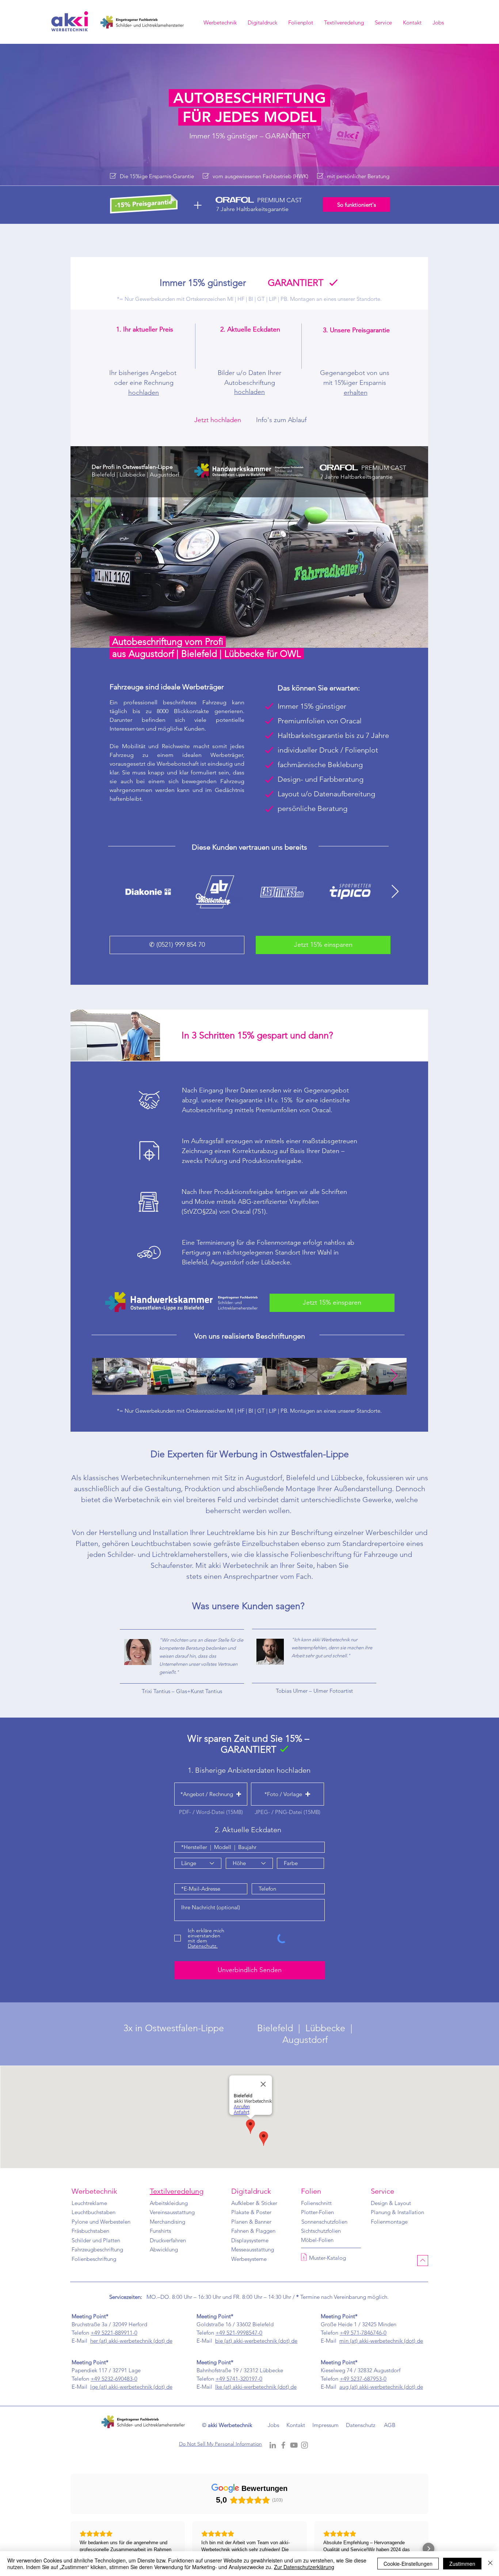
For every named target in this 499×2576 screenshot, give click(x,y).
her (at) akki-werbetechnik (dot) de (131, 2341)
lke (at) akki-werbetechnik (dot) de (256, 2387)
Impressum (325, 2425)
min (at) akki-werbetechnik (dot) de (381, 2341)
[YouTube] (294, 2445)
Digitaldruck (251, 2191)
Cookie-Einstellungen (408, 2564)
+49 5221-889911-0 (114, 2333)
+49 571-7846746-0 (363, 2333)
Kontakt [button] (296, 2425)
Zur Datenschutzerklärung (304, 2567)
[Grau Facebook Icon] (283, 2445)
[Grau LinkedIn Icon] (273, 2445)
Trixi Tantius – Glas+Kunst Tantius (182, 1691)
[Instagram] (304, 2445)
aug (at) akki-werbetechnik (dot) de (381, 2387)
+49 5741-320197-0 (239, 2379)
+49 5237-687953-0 (363, 2379)
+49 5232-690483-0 (114, 2379)
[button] (412, 25)
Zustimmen (462, 2564)
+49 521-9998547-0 (239, 2333)
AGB (390, 2425)
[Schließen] (490, 2564)
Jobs (273, 2425)
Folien (311, 2191)
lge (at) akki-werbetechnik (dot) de (131, 2387)
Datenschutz (361, 2425)
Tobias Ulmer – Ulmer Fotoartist (314, 1691)
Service (382, 2191)
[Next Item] (395, 892)
